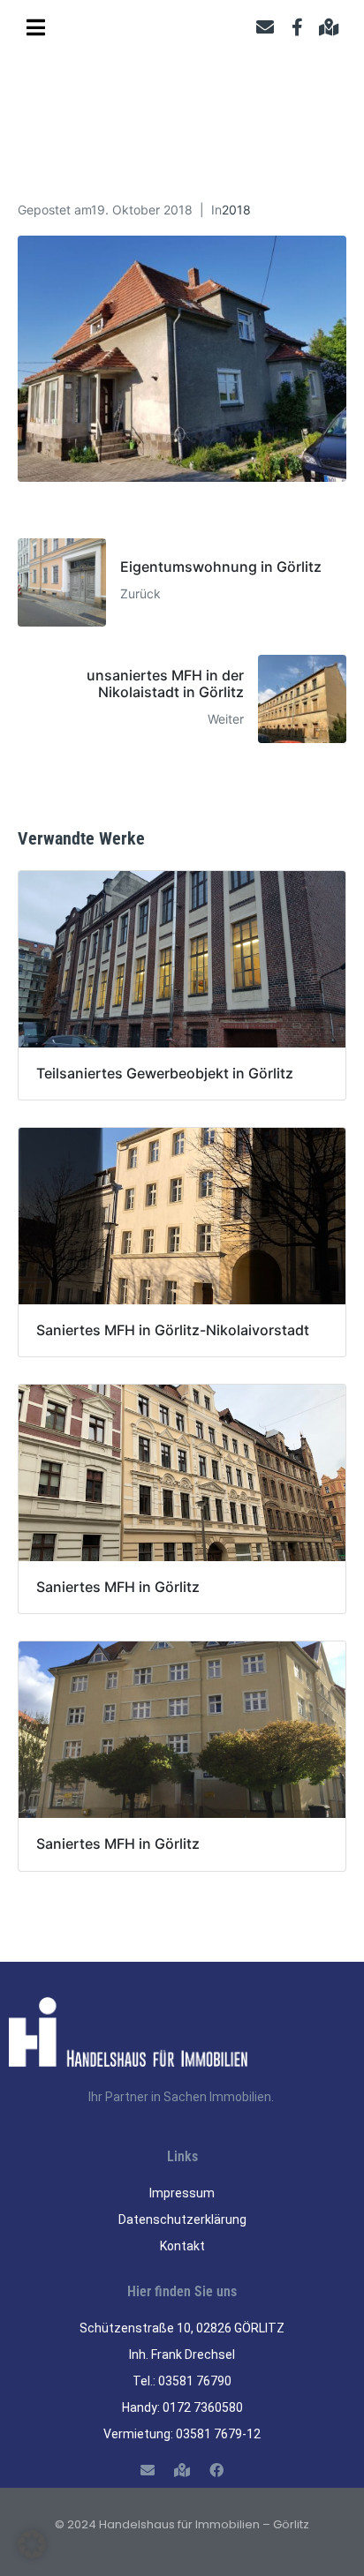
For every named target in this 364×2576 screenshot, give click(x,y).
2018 (236, 210)
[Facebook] (217, 2471)
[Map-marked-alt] (329, 27)
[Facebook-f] (297, 27)
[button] (32, 2544)
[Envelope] (265, 27)
